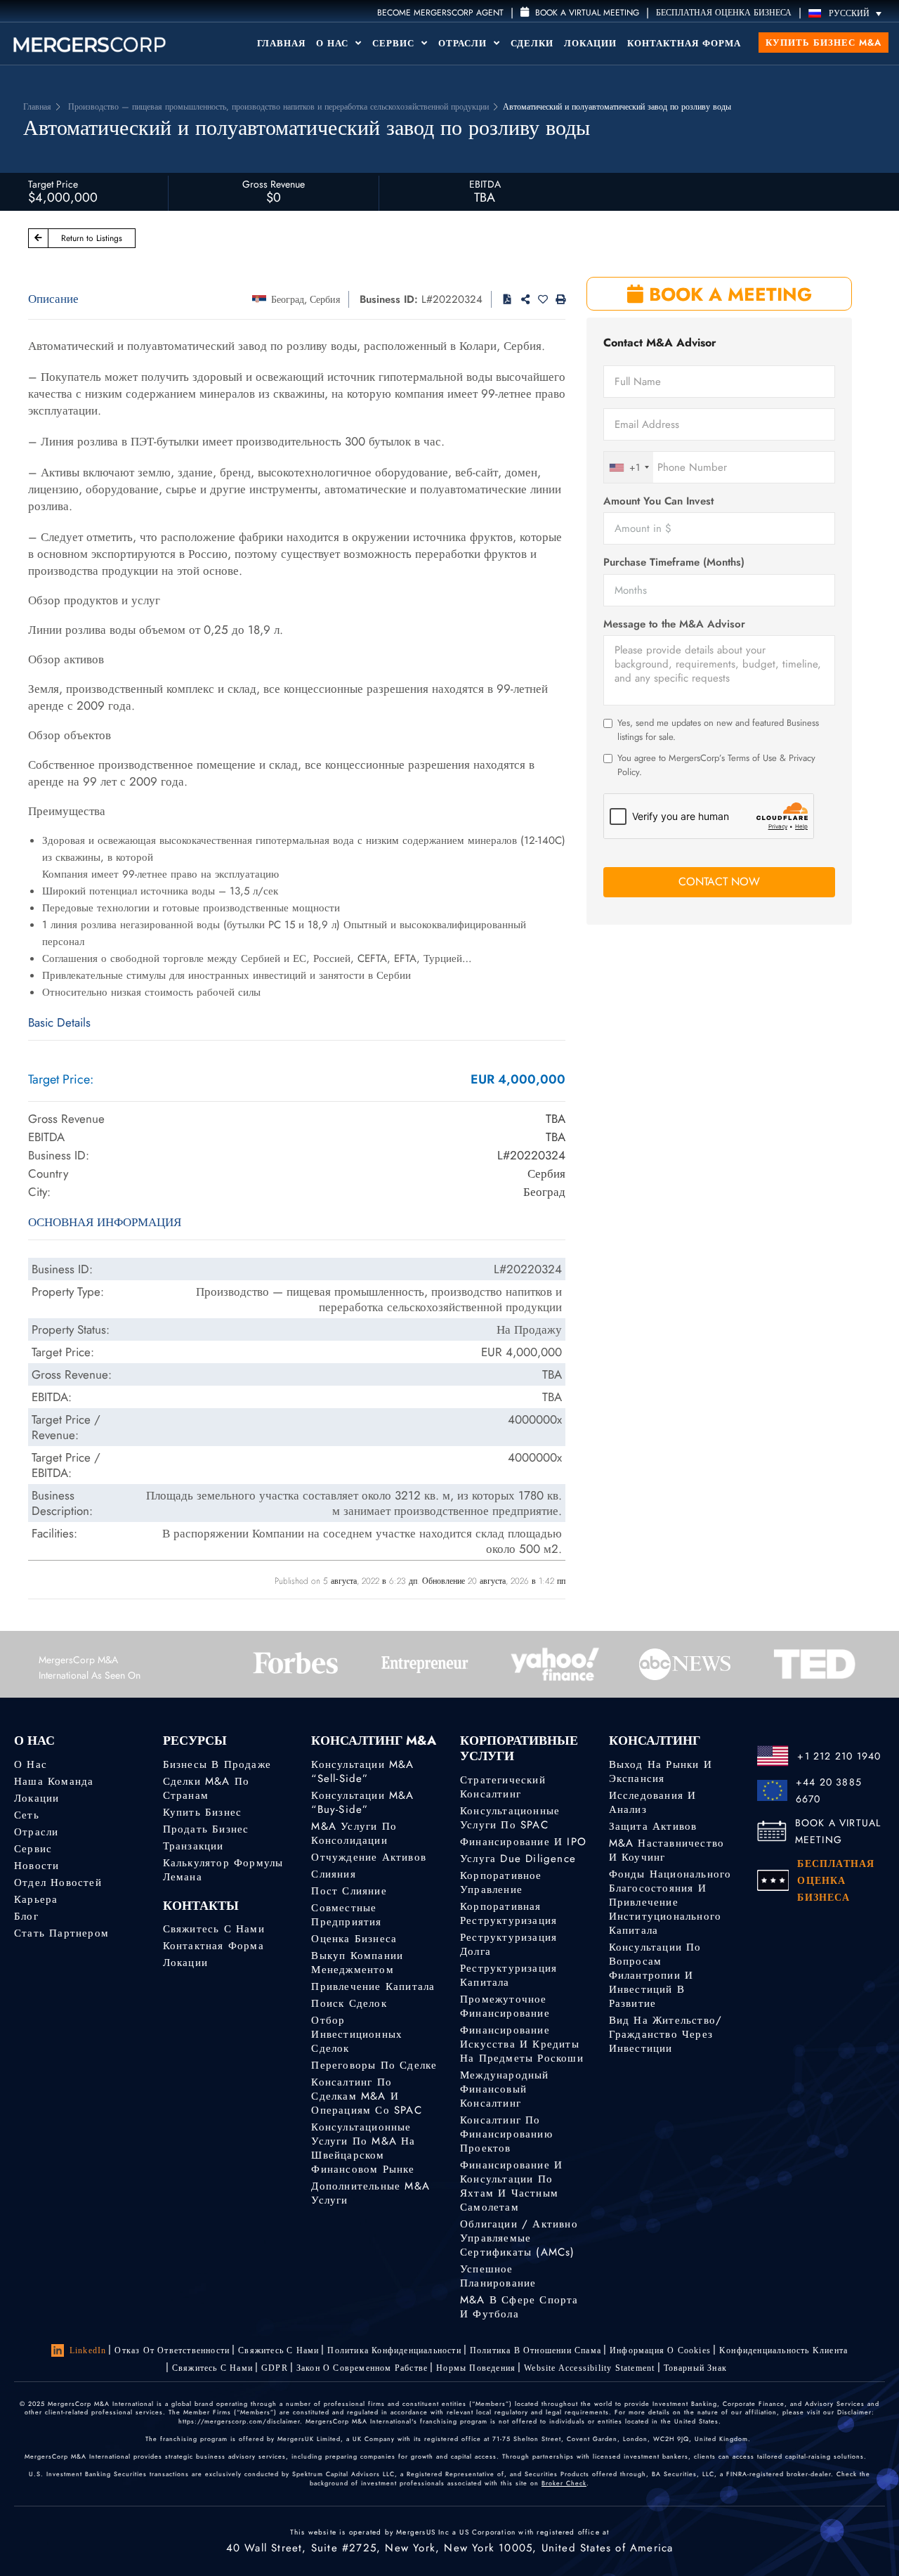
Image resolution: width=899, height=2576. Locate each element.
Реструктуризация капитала (508, 1975)
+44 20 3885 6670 (829, 1790)
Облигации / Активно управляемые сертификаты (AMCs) (519, 2238)
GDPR (275, 2368)
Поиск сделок (349, 2003)
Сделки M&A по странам (206, 1788)
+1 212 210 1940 (839, 1756)
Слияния (333, 1874)
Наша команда (54, 1781)
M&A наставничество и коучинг (667, 1850)
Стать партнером (61, 1933)
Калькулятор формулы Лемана (223, 1870)
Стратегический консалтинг (503, 1787)
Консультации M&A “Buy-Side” (362, 1802)
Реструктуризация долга (508, 1944)
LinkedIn (88, 2350)
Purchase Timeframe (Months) (674, 562)
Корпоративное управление (501, 1882)
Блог (26, 1916)
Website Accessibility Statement (589, 2368)
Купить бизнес (203, 1812)
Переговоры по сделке (374, 2065)
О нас (31, 1764)
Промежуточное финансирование (505, 2006)
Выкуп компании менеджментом (357, 1963)
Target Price (53, 184)
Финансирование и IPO (523, 1842)
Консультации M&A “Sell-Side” (362, 1771)
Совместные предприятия (346, 1915)
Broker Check (564, 2483)
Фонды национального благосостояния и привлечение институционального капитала (670, 1902)
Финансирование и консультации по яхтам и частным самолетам (511, 2186)
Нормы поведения (476, 2368)
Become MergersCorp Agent (440, 13)
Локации (590, 43)
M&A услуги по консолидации (354, 1833)
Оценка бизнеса (354, 1939)
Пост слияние (349, 1891)
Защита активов (653, 1826)
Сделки (532, 43)
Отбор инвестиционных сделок (357, 2034)
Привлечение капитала (373, 1986)
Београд (288, 299)
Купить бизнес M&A (823, 43)
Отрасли (464, 43)
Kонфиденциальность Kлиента (783, 2350)
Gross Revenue (274, 184)
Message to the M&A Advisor (674, 624)
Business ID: (389, 299)
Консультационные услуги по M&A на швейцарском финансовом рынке (363, 2148)
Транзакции (193, 1846)
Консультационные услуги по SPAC (510, 1818)
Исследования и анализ (653, 1802)
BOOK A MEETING (728, 294)
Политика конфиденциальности (394, 2350)
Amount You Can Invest (658, 501)
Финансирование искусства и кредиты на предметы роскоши (522, 2044)
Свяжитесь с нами (214, 1929)
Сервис (395, 43)
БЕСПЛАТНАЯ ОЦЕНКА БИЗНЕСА (724, 13)
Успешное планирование (498, 2276)
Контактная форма (684, 43)
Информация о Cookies (660, 2350)
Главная (281, 43)
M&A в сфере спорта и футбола (519, 2307)
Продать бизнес (206, 1829)
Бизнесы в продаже (217, 1764)
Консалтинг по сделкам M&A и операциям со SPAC (366, 2096)
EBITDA (485, 184)
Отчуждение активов (369, 1857)
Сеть (27, 1815)
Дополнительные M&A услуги (370, 2193)
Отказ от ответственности (172, 2350)
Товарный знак (696, 2368)
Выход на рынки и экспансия (661, 1771)
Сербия (325, 299)
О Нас (334, 43)
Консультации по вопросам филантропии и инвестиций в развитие (655, 1975)
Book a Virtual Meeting (586, 13)
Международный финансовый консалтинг (505, 2089)
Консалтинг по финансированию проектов (506, 2134)
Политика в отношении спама (536, 2350)
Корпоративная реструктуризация (508, 1913)
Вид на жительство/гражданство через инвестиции (666, 2034)
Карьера (36, 1899)
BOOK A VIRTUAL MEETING (838, 1831)
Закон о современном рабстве (362, 2368)
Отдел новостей (58, 1882)
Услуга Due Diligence (518, 1859)
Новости (37, 1866)
